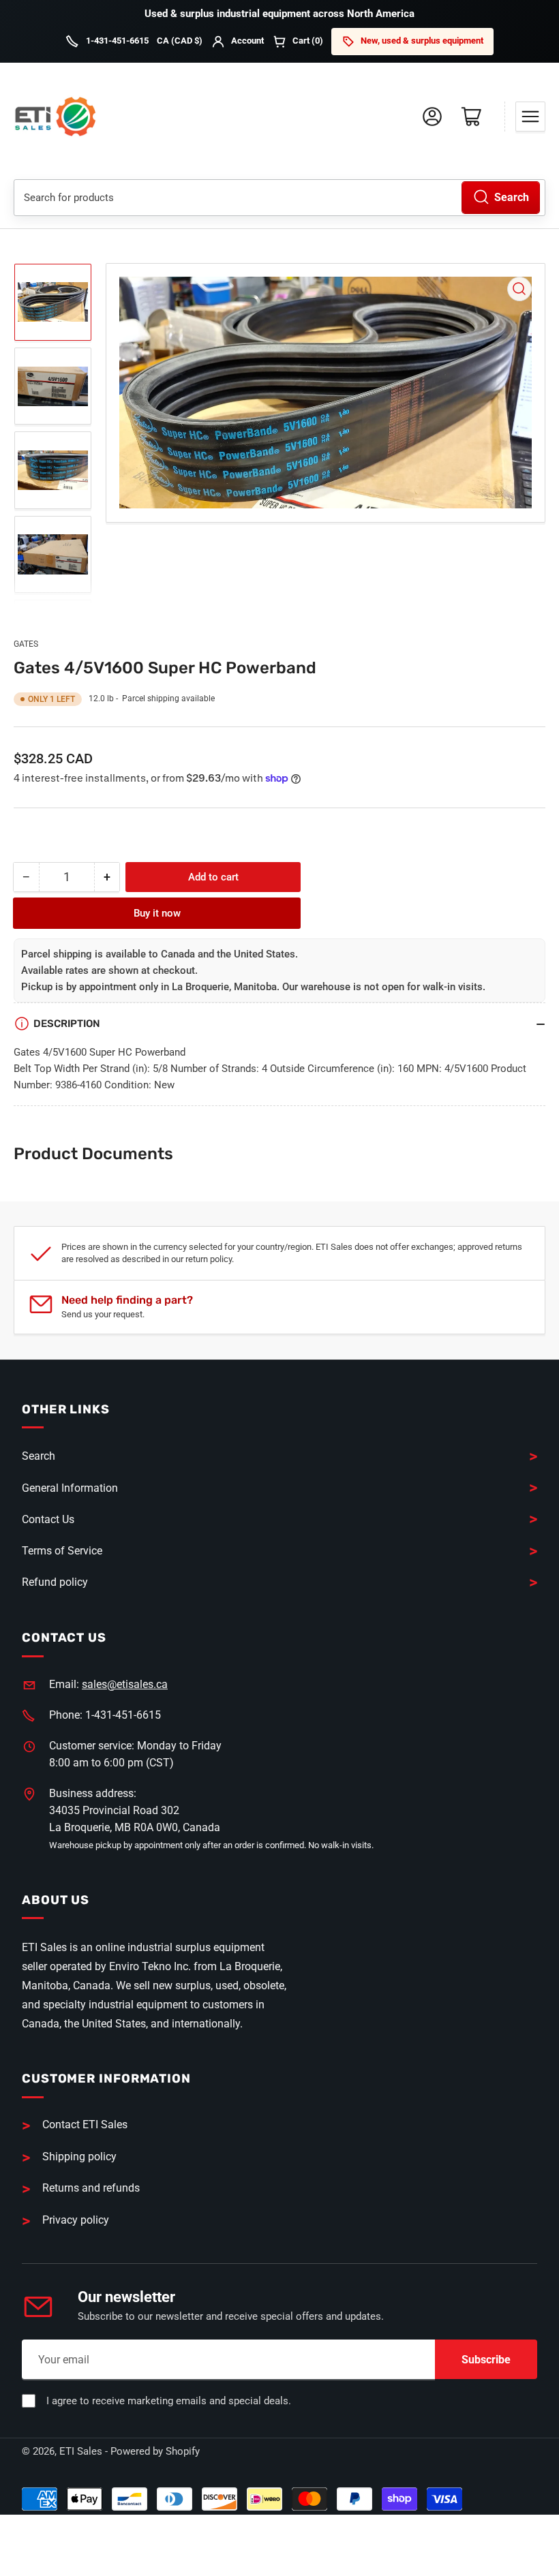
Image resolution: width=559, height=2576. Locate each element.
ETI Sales (81, 2451)
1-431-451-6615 (117, 41)
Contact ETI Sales (85, 2125)
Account (247, 41)
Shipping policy (79, 2157)
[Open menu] (530, 117)
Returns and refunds (91, 2188)
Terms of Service (62, 1551)
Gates (26, 644)
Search (512, 197)
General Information (70, 1488)
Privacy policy (76, 2220)
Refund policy (55, 1582)
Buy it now (157, 913)
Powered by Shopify (155, 2451)
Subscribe (486, 2360)
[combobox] (279, 198)
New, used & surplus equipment (422, 41)
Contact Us (48, 1519)
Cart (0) (308, 41)
